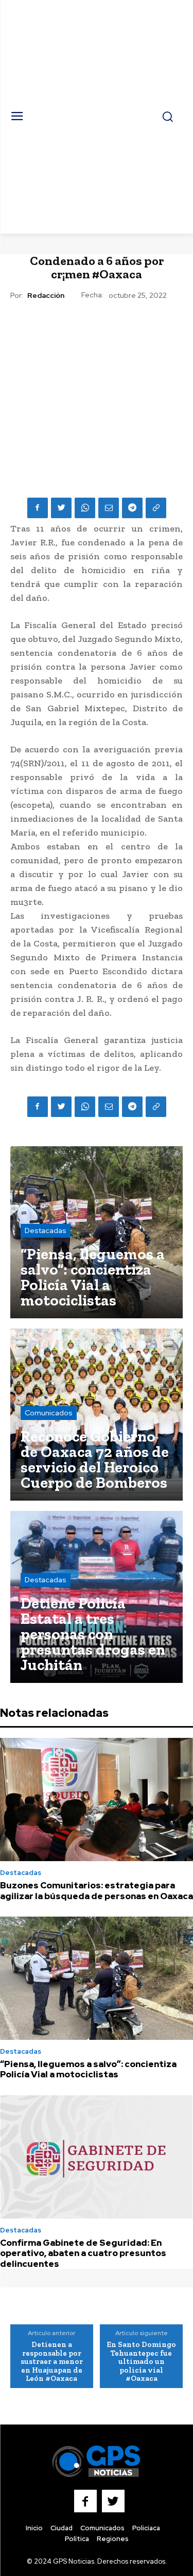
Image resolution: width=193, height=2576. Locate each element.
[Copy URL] (156, 508)
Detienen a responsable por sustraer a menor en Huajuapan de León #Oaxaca (52, 2361)
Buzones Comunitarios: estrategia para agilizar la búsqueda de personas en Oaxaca (97, 1890)
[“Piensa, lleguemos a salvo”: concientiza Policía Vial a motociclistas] (97, 1232)
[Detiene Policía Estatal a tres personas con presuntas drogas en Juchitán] (97, 1597)
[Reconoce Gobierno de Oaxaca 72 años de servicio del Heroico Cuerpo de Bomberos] (97, 1415)
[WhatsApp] (85, 508)
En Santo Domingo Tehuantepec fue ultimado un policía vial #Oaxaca (141, 2361)
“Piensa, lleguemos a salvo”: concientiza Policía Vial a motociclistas (88, 2069)
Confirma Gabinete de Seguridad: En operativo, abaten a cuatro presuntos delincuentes (83, 2253)
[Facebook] (38, 508)
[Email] (109, 508)
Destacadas (46, 1230)
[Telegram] (132, 508)
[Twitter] (61, 508)
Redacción (46, 296)
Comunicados (49, 1413)
